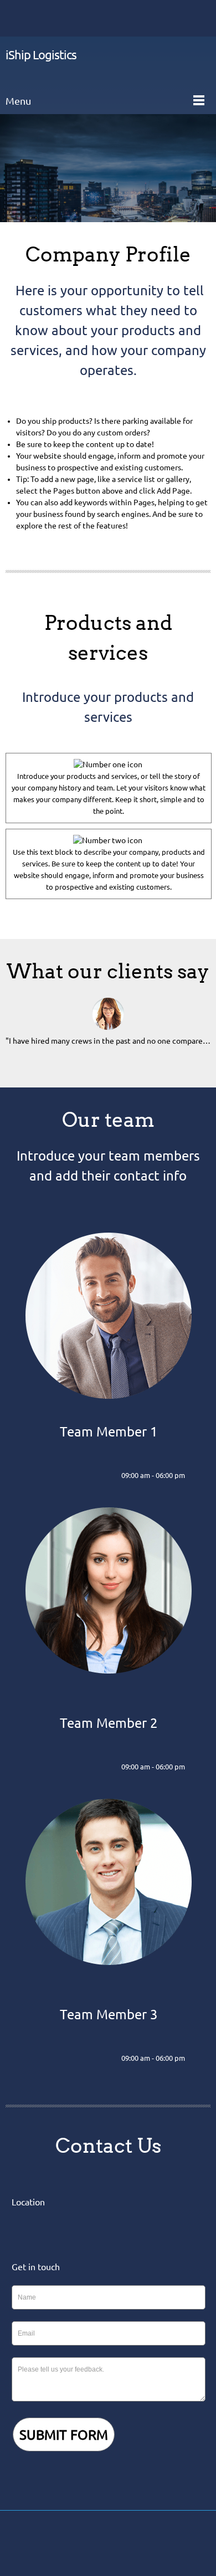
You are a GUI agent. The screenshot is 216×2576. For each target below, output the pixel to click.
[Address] (53, 18)
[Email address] (36, 18)
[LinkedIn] (88, 1476)
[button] (108, 1028)
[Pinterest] (132, 2543)
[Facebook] (79, 2543)
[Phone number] (19, 18)
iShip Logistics (41, 55)
